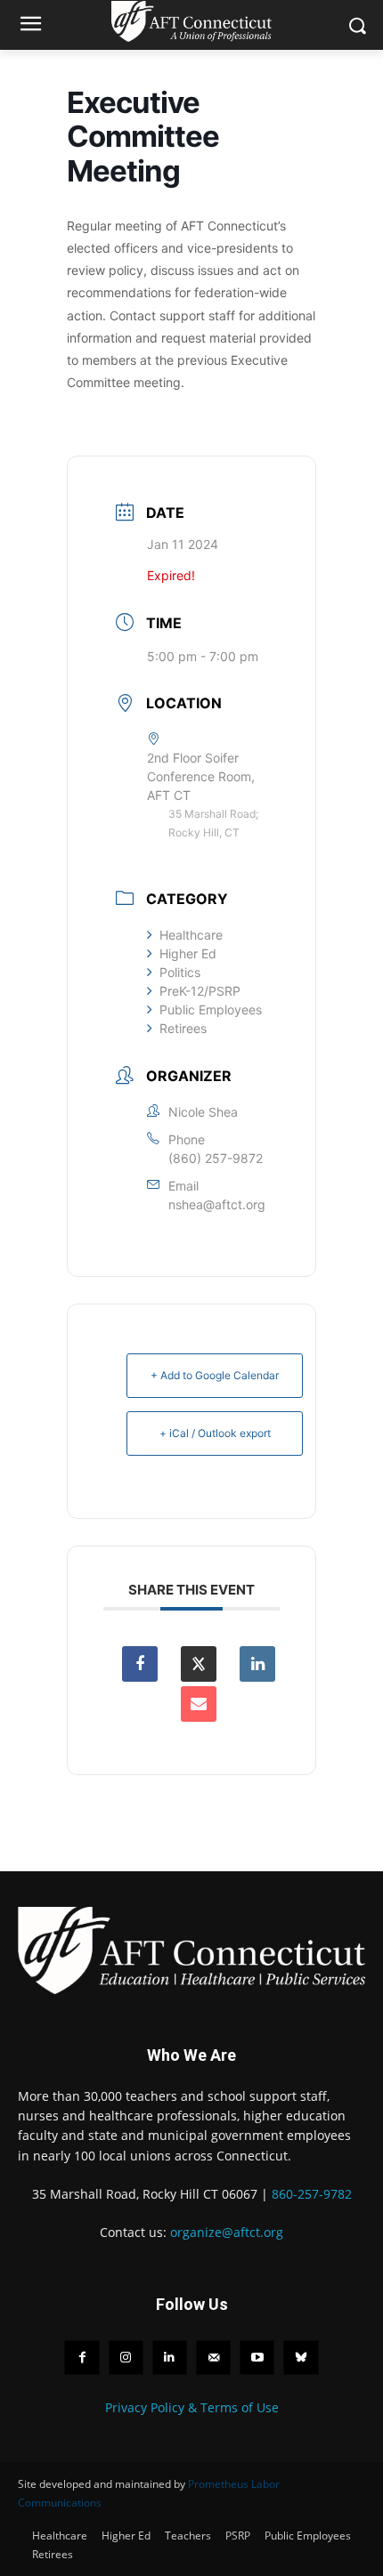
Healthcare (191, 935)
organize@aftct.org (227, 2232)
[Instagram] (126, 2358)
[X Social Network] (199, 1664)
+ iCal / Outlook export (215, 1433)
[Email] (199, 1704)
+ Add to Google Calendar (215, 1375)
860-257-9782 (312, 2194)
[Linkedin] (257, 1664)
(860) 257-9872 (216, 1158)
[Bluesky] (301, 2358)
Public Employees (211, 1009)
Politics (180, 972)
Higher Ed (188, 953)
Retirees (183, 1028)
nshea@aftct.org (217, 1204)
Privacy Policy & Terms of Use (192, 2407)
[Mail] (213, 2358)
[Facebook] (81, 2358)
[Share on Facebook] (140, 1664)
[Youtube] (257, 2358)
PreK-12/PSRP (200, 991)
